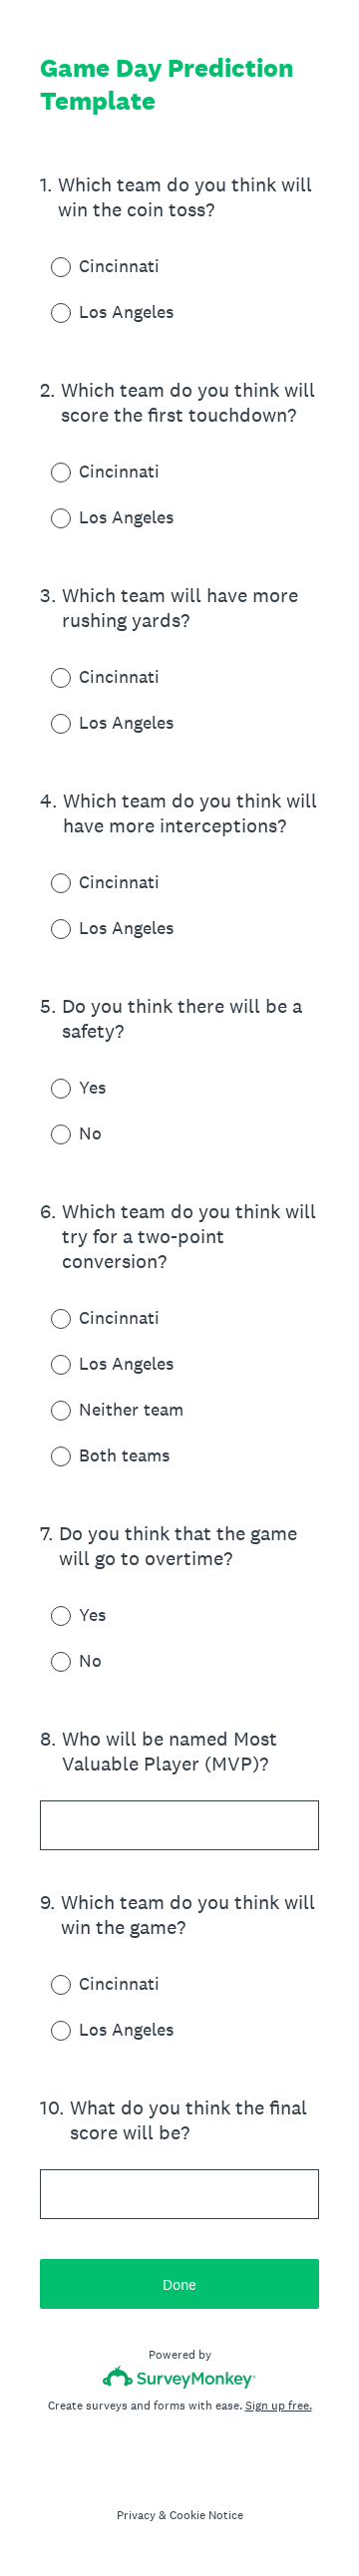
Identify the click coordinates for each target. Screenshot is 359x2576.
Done (179, 2284)
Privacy (136, 2515)
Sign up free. (279, 2406)
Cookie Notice (206, 2515)
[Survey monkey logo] (180, 2377)
